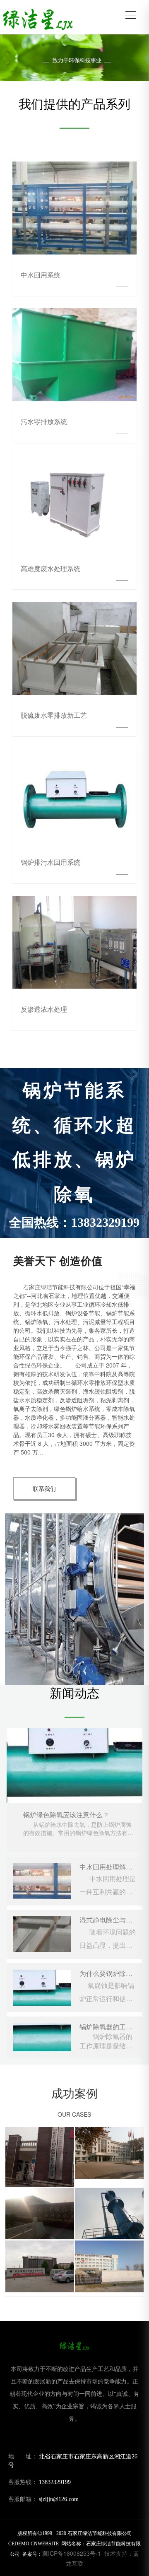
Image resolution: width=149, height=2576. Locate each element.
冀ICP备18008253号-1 (72, 2553)
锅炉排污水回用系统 (50, 862)
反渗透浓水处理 (44, 1009)
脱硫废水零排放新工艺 (54, 715)
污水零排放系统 (44, 421)
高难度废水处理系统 (50, 568)
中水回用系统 (41, 275)
